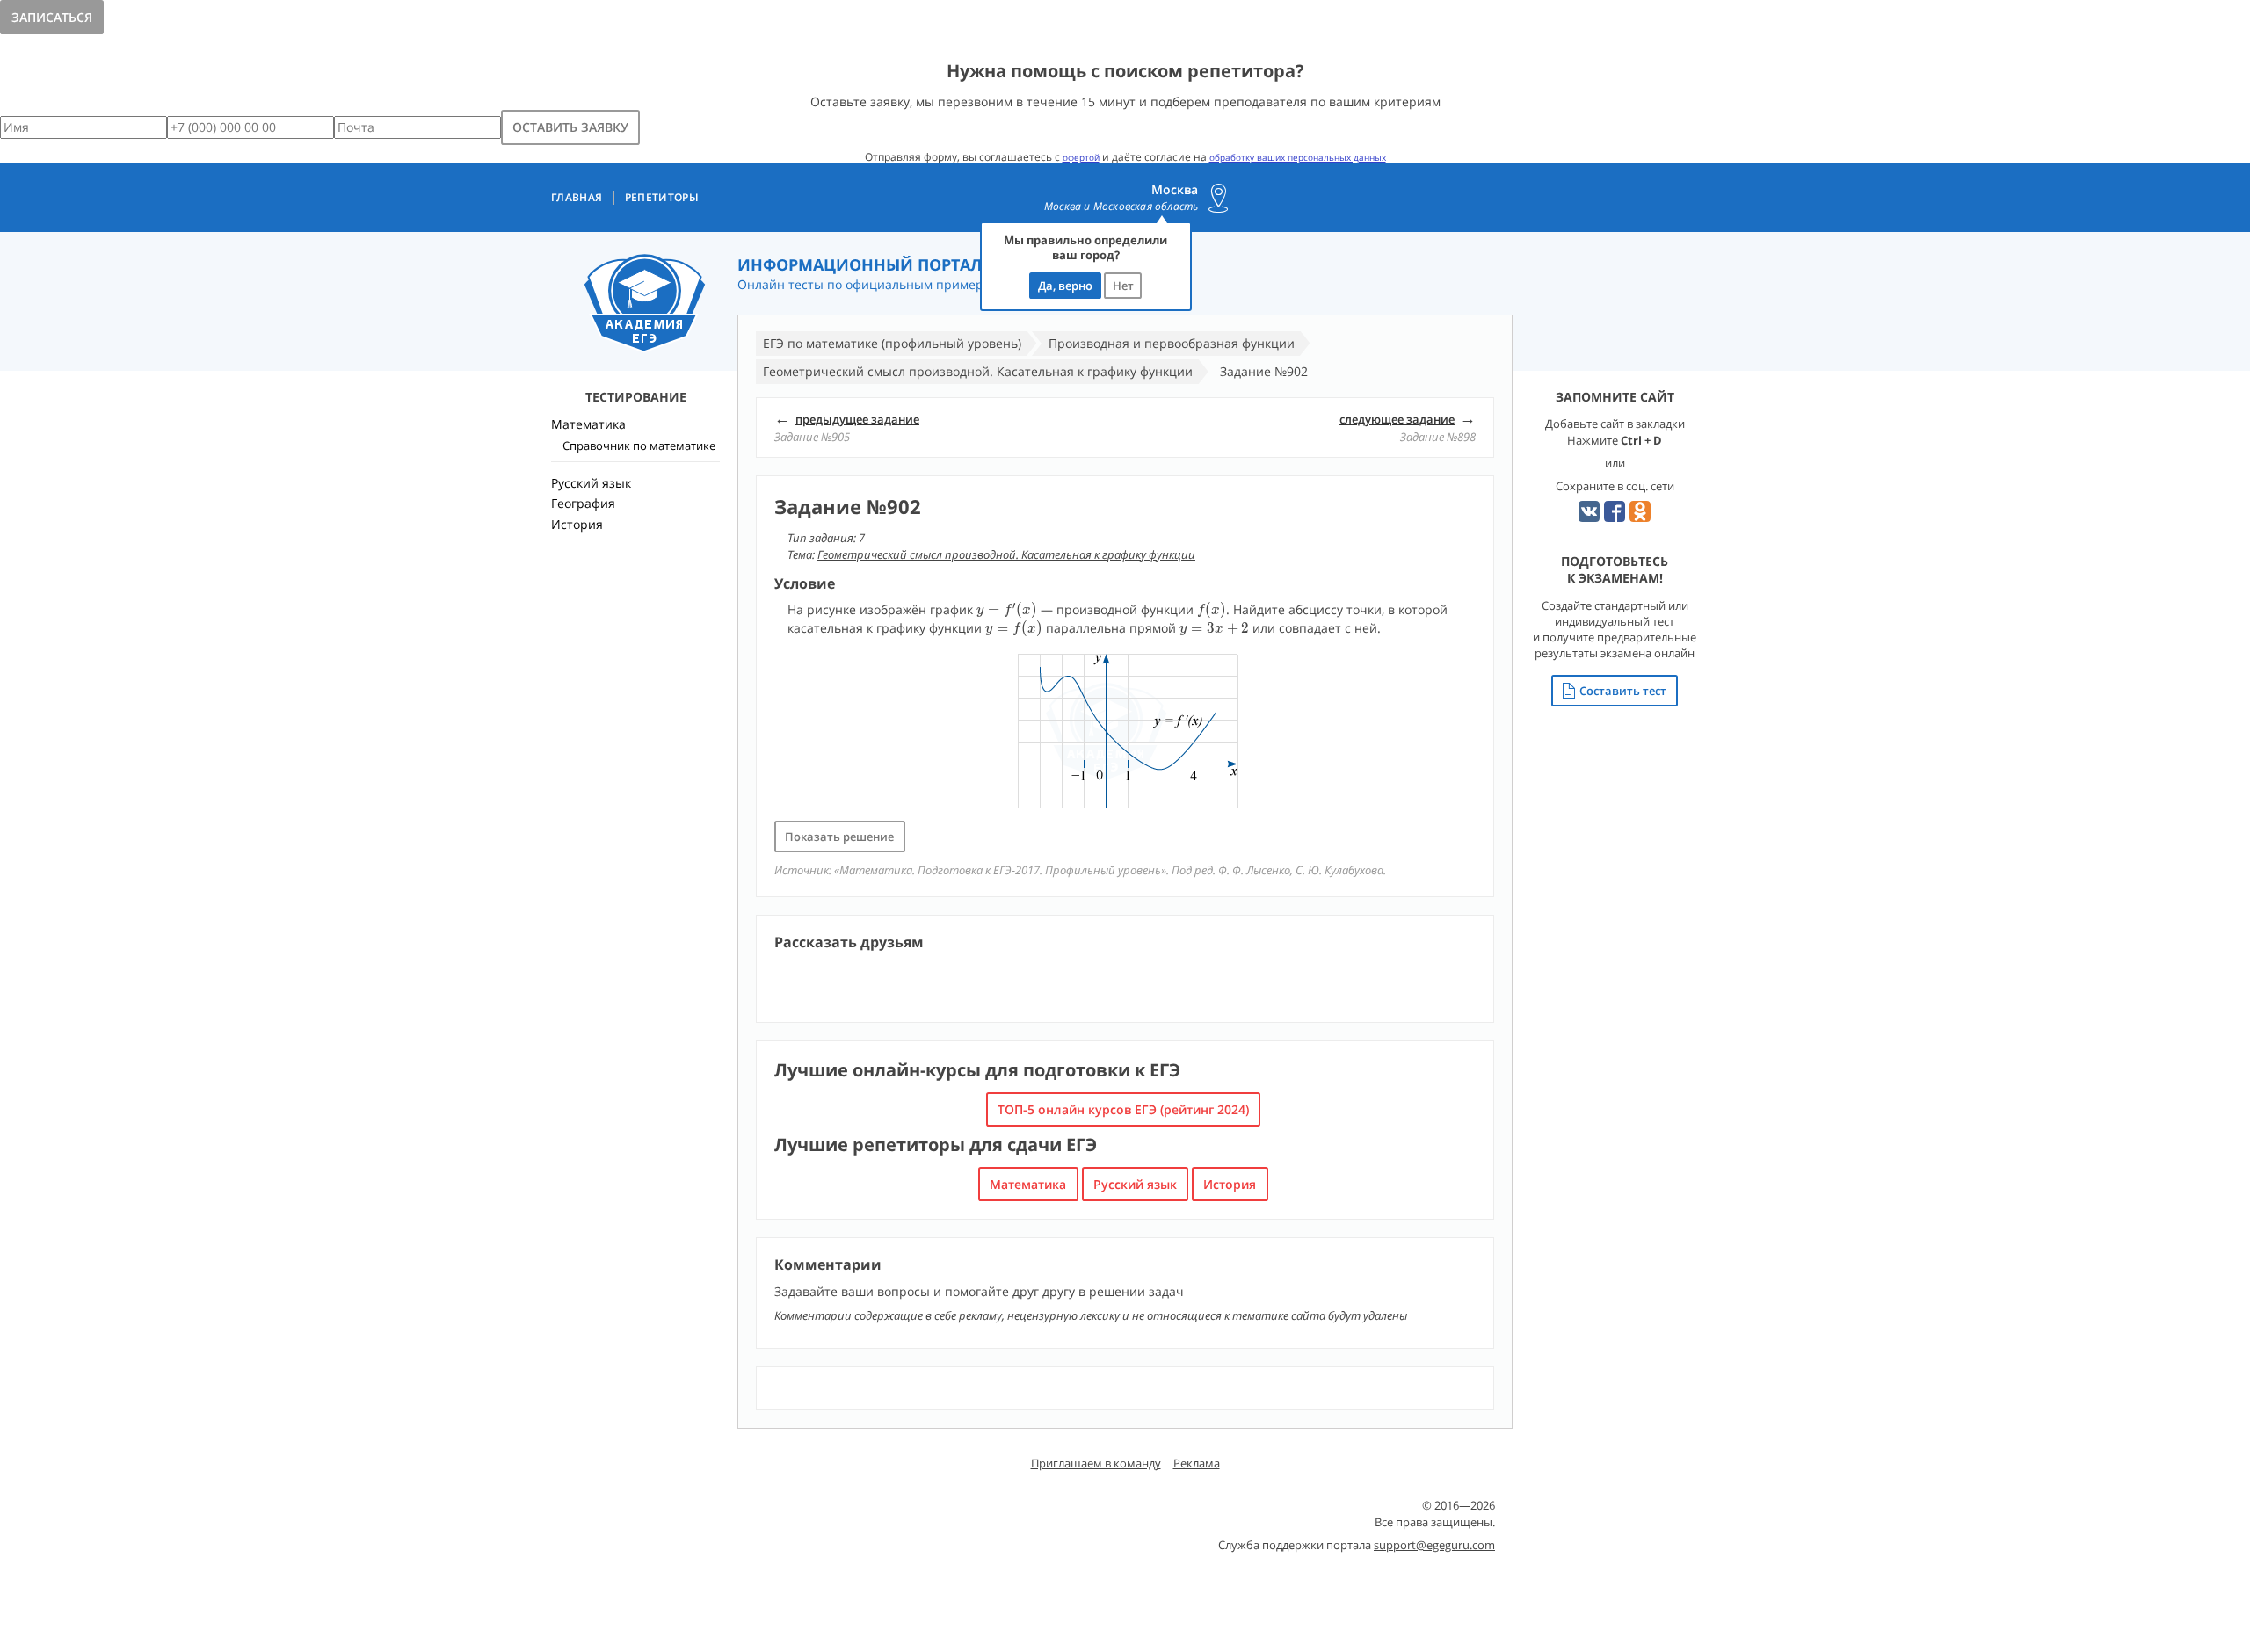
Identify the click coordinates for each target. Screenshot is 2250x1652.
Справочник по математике (639, 446)
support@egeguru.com (1434, 1545)
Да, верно (1065, 286)
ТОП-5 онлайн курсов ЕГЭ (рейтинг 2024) (1123, 1109)
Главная (577, 198)
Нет (1123, 286)
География (583, 503)
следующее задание (1397, 419)
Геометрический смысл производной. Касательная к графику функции (1006, 554)
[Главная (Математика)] (645, 304)
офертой (1081, 157)
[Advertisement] (635, 848)
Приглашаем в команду (1096, 1463)
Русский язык (1135, 1184)
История (1230, 1184)
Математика (1028, 1184)
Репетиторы (662, 198)
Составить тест (1623, 691)
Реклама (1197, 1463)
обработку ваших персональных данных (1298, 157)
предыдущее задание (857, 419)
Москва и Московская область (1121, 206)
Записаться (52, 17)
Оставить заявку (570, 127)
